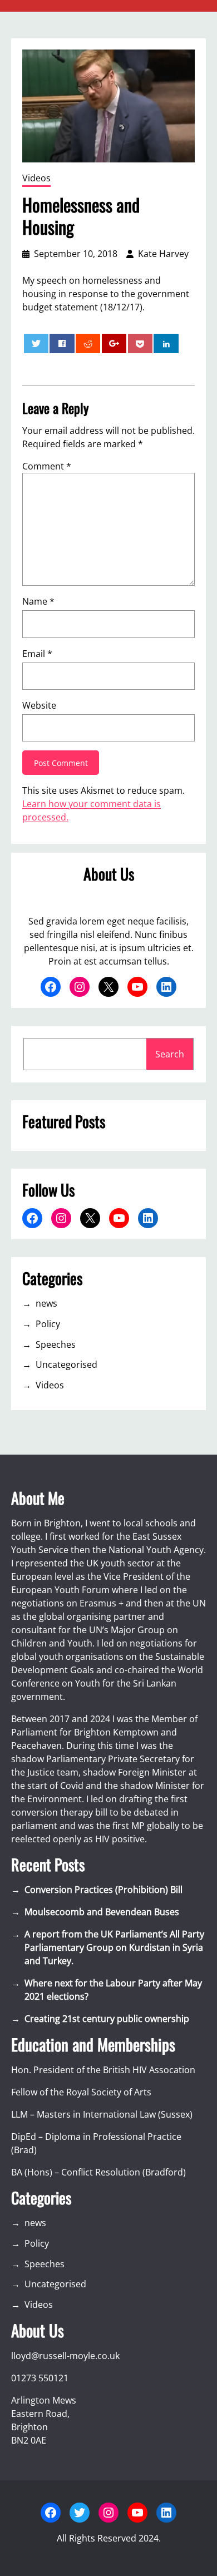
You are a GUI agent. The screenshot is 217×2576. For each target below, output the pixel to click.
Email (37, 654)
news (46, 1303)
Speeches (56, 1344)
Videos (36, 178)
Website (39, 705)
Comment (47, 466)
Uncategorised (66, 1364)
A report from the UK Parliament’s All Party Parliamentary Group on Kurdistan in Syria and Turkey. (114, 1947)
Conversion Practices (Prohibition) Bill (103, 1890)
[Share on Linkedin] (166, 343)
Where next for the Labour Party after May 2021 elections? (113, 1990)
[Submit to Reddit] (88, 343)
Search (170, 1054)
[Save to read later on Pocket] (140, 343)
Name (38, 601)
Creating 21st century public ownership (107, 2019)
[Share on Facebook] (62, 343)
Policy (48, 1324)
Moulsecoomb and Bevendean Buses (102, 1912)
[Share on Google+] (114, 343)
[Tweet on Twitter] (36, 343)
